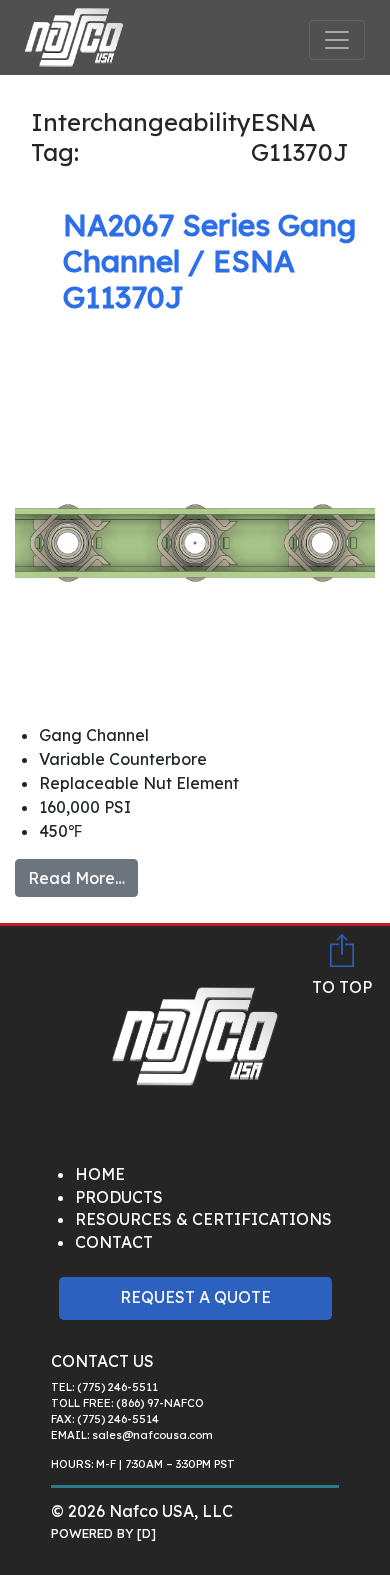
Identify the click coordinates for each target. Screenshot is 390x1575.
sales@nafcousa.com (152, 1435)
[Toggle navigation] (337, 40)
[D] (146, 1533)
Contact (114, 1242)
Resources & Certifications (203, 1219)
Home (100, 1174)
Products (119, 1197)
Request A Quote (195, 1297)
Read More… (76, 878)
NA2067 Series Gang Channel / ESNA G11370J (209, 261)
